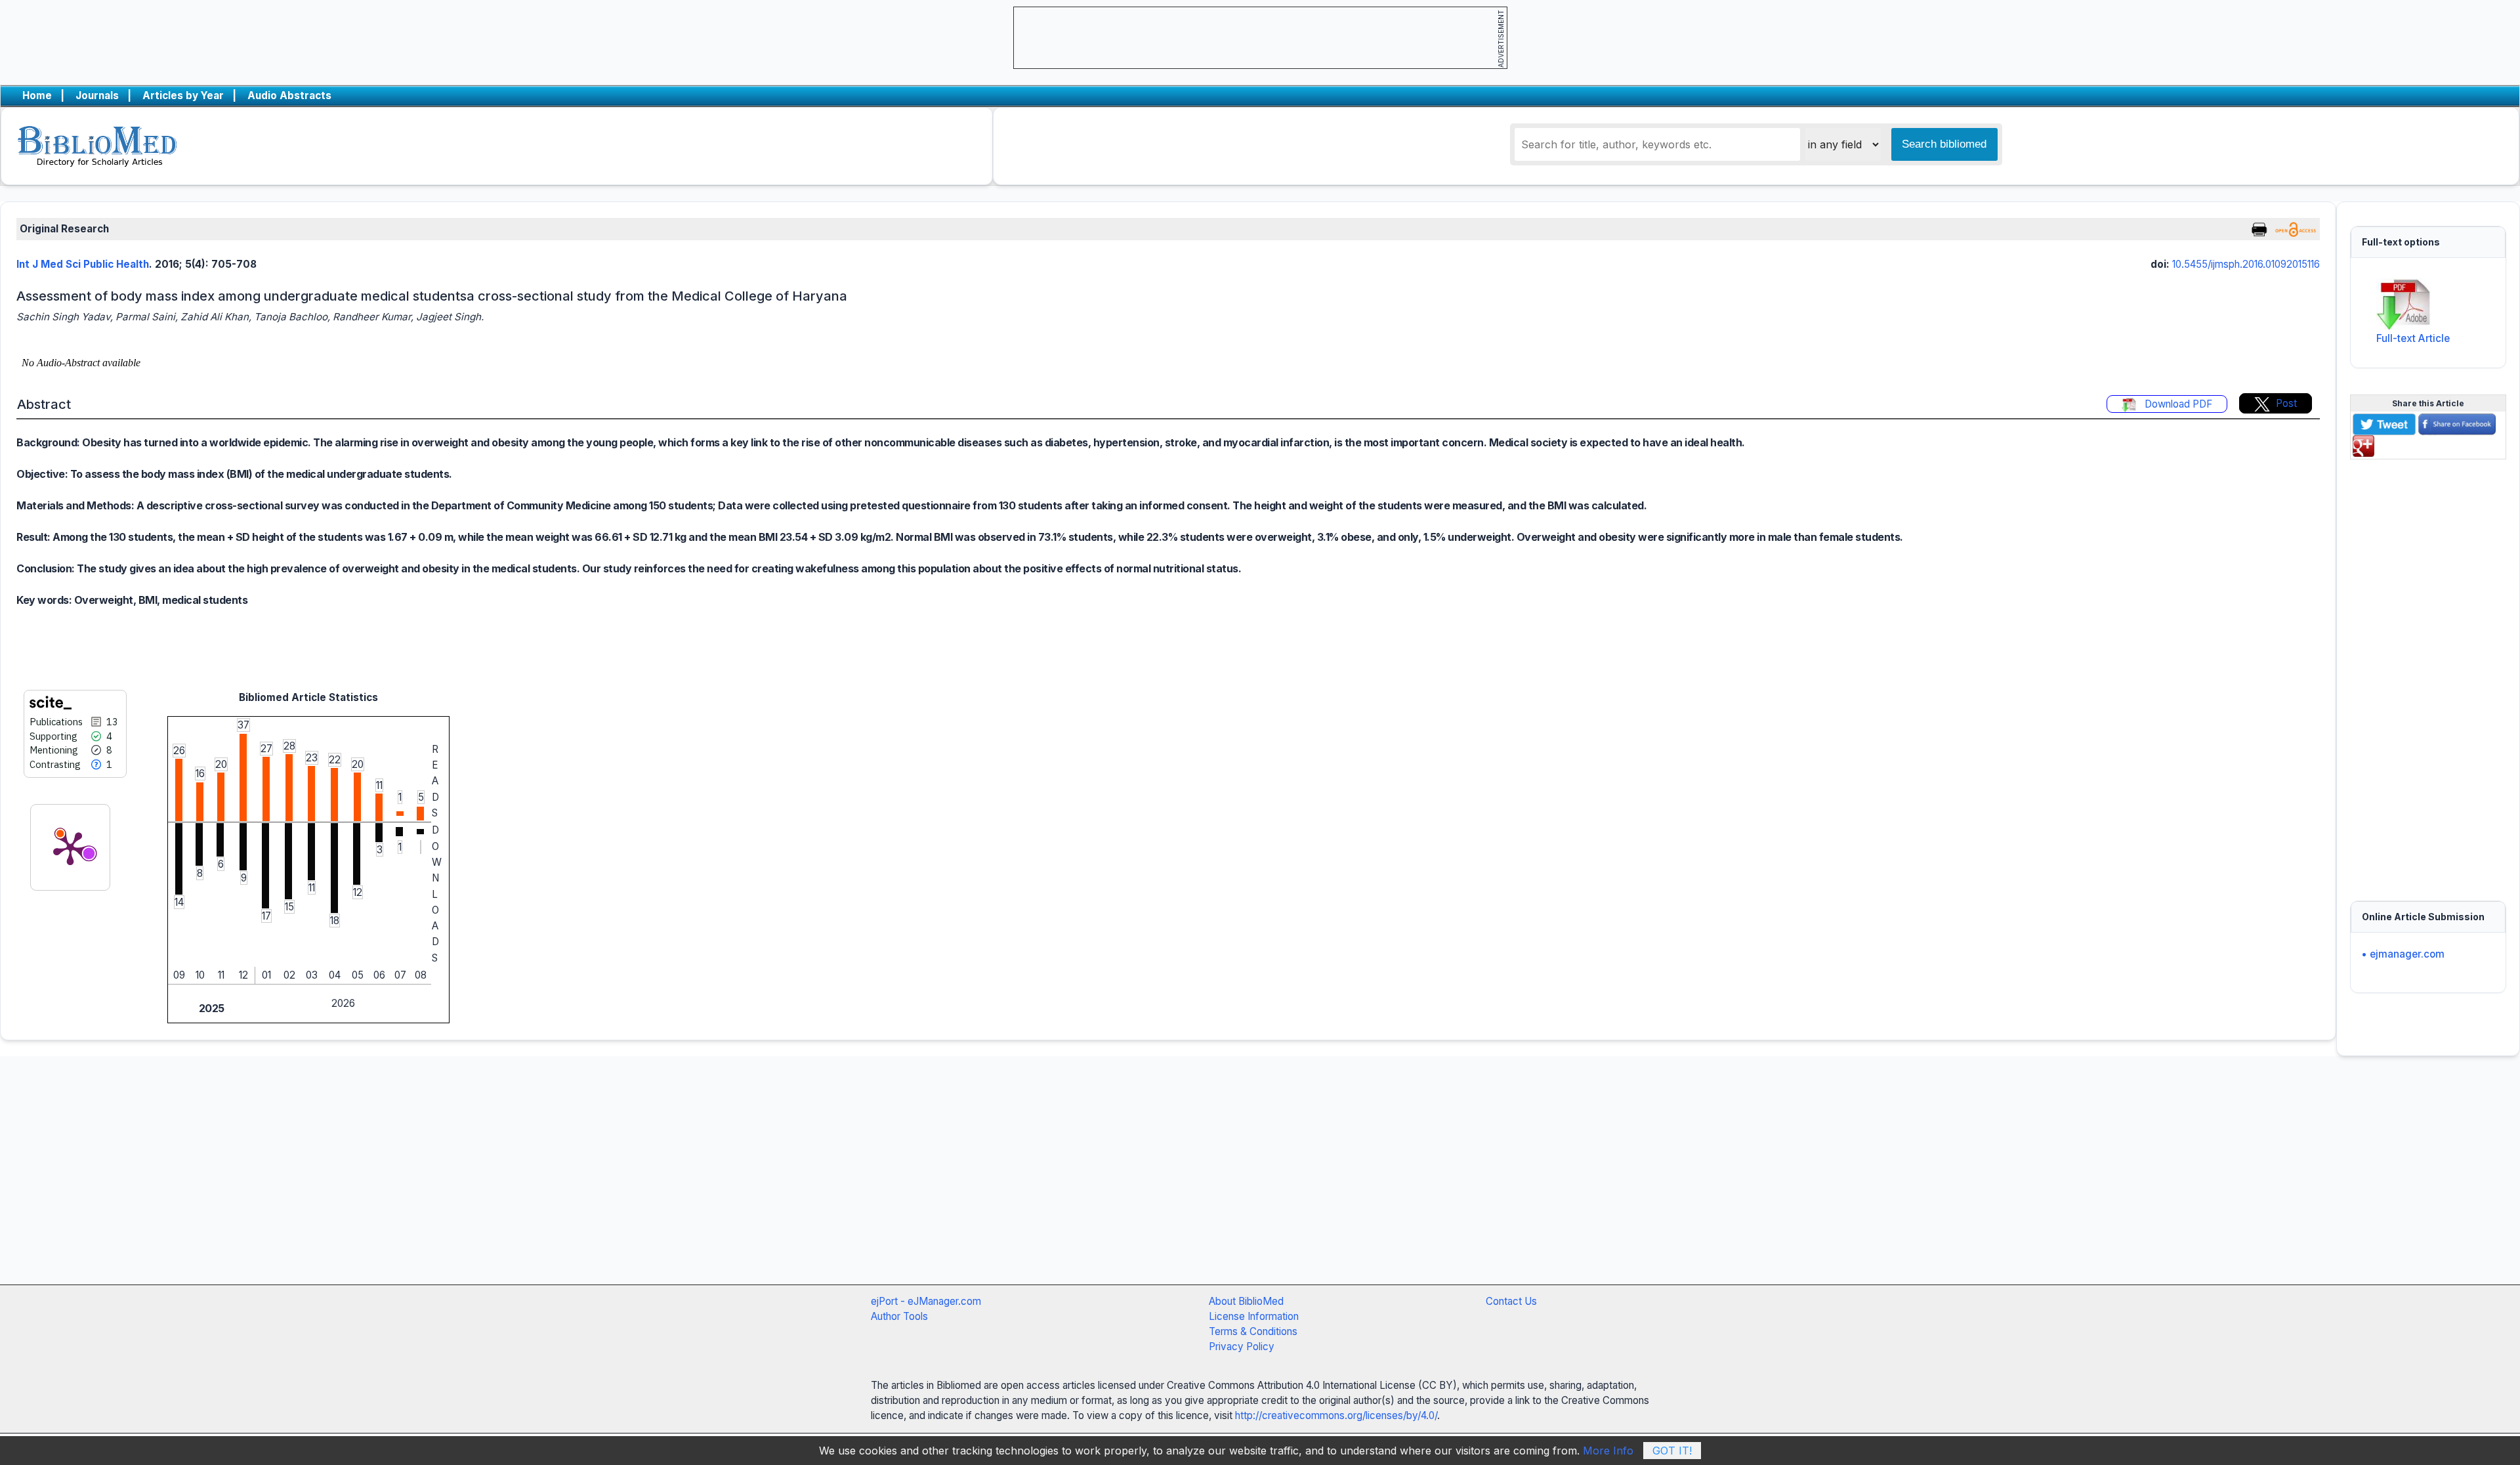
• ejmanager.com (2403, 954)
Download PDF (2177, 404)
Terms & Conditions (1253, 1331)
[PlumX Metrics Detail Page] (70, 847)
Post (2286, 403)
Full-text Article (2413, 338)
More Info (1608, 1451)
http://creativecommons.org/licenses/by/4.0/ (1336, 1415)
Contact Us (1511, 1301)
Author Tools (899, 1316)
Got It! (1672, 1451)
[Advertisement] (2428, 672)
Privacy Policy (1242, 1347)
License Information (1254, 1316)
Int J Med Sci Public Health (83, 264)
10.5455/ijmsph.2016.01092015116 (2246, 264)
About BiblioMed (1246, 1301)
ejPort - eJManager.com (926, 1301)
